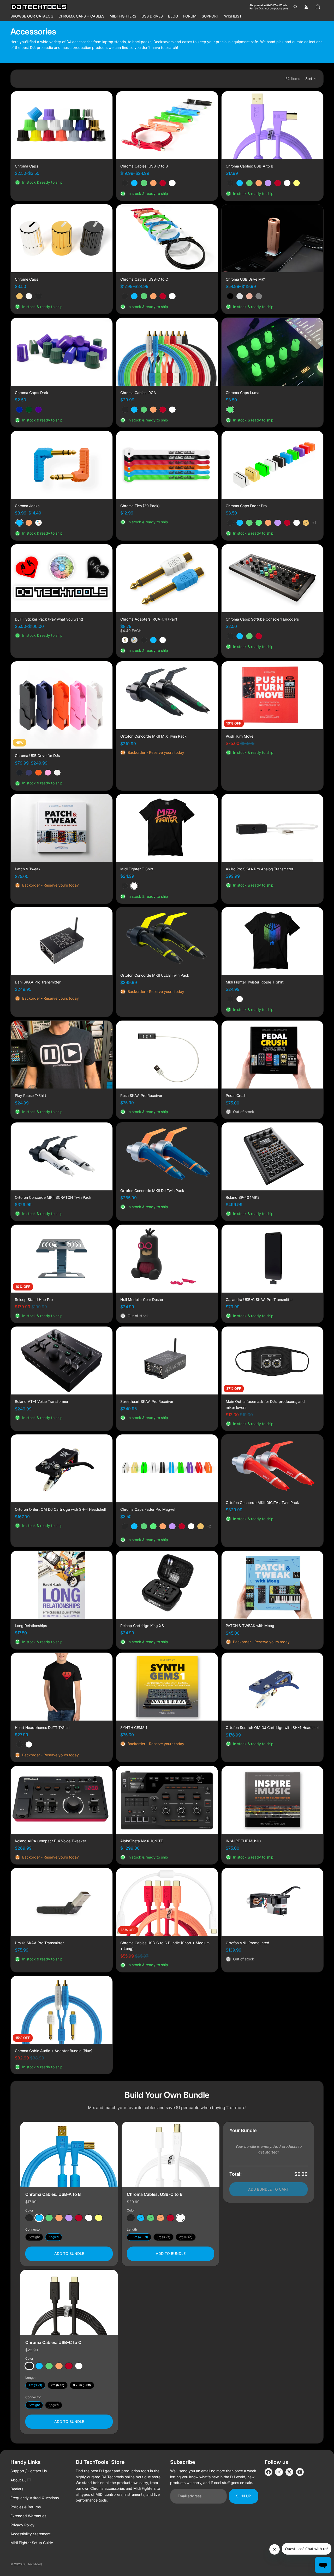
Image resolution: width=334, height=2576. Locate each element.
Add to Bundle (69, 2253)
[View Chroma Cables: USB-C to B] (171, 2154)
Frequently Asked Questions (35, 2498)
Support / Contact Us (29, 2471)
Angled (54, 2237)
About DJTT (21, 2480)
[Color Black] (29, 2218)
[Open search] (295, 7)
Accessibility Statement (31, 2534)
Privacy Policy (22, 2525)
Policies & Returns (26, 2507)
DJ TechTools (32, 2564)
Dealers (17, 2489)
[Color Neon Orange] (59, 2218)
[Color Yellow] (99, 2218)
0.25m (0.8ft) (82, 2385)
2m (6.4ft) (186, 2237)
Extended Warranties (28, 2516)
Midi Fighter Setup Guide (32, 2543)
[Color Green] (49, 2218)
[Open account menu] (306, 7)
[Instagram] (279, 2472)
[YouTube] (300, 2472)
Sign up (244, 2496)
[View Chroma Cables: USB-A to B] (69, 2154)
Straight (34, 2237)
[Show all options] (314, 523)
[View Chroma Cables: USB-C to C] (69, 2302)
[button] (311, 79)
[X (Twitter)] (289, 2472)
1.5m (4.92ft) (139, 2237)
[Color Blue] (39, 2218)
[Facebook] (269, 2472)
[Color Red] (79, 2218)
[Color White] (89, 2218)
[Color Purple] (69, 2218)
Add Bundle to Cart (269, 2189)
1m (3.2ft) (163, 2237)
